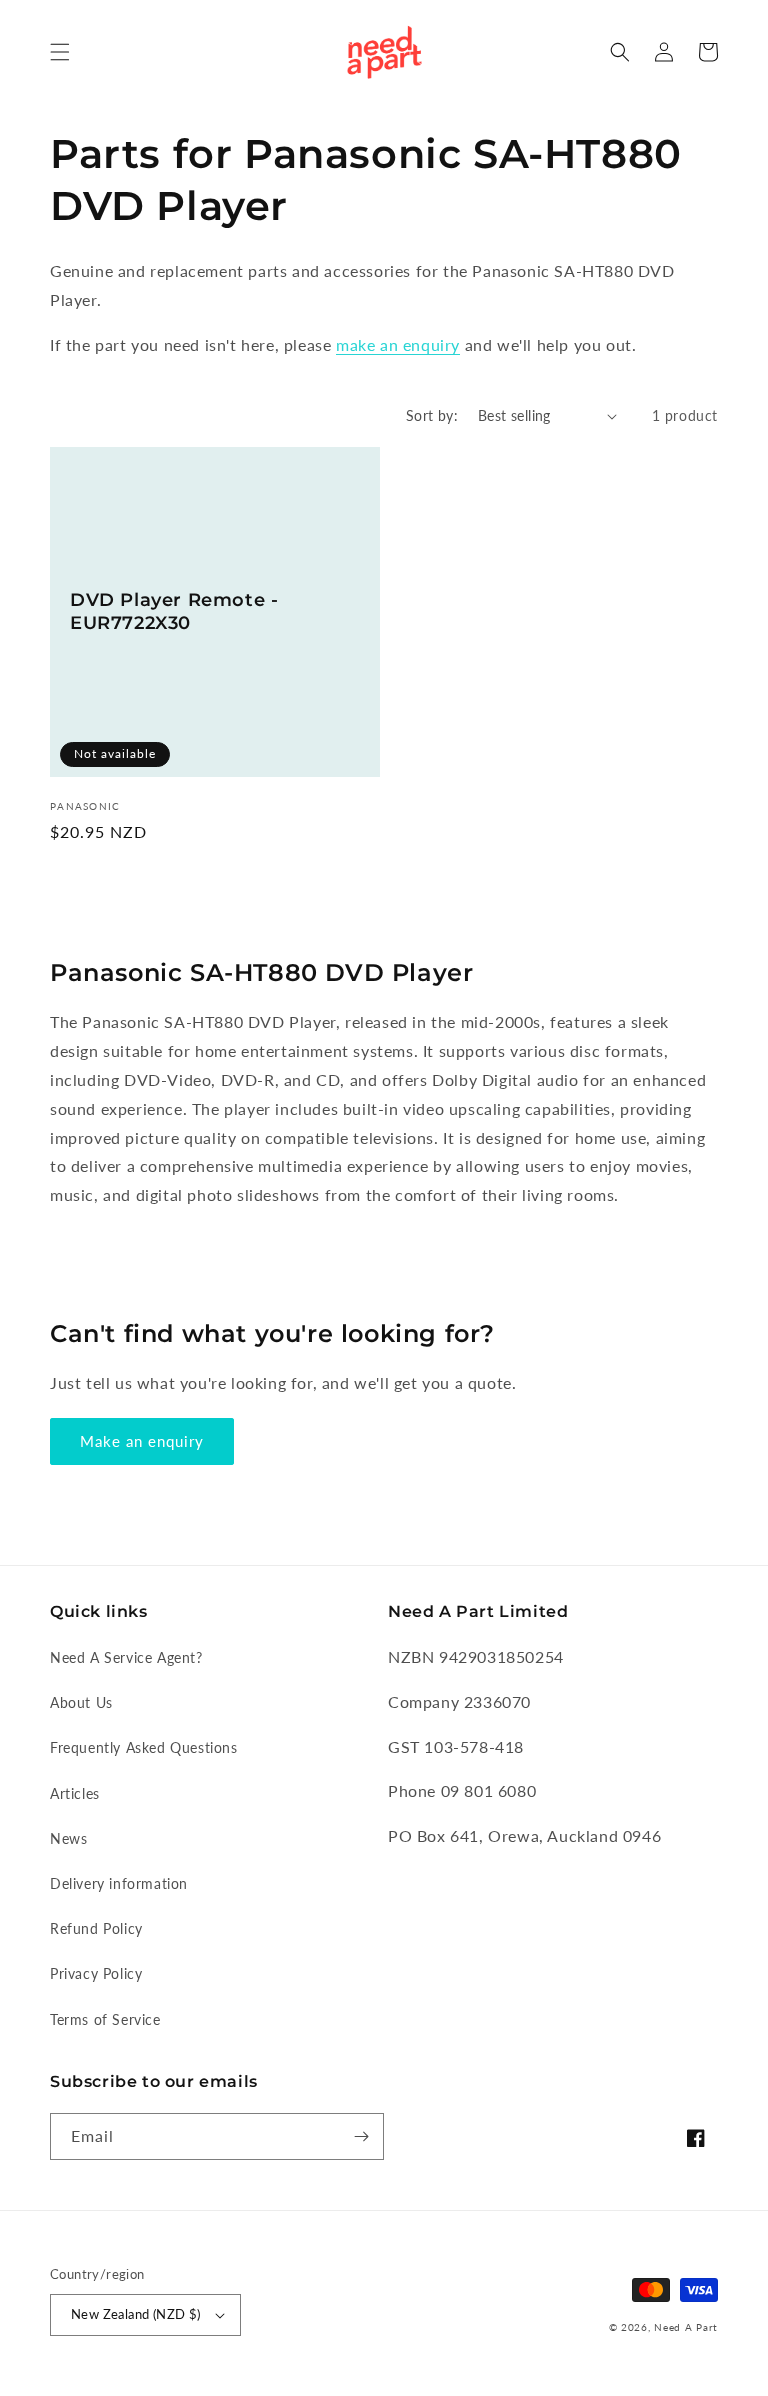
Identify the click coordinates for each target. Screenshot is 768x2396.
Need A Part (686, 2327)
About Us (81, 1702)
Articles (75, 1793)
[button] (60, 52)
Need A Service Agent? (126, 1657)
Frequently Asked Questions (144, 1747)
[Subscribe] (361, 2136)
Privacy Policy (96, 1973)
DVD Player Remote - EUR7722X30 (174, 611)
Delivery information (119, 1883)
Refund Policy (96, 1928)
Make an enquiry (142, 1441)
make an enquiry (398, 344)
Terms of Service (105, 2019)
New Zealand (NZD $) (136, 2314)
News (68, 1838)
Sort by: (432, 415)
